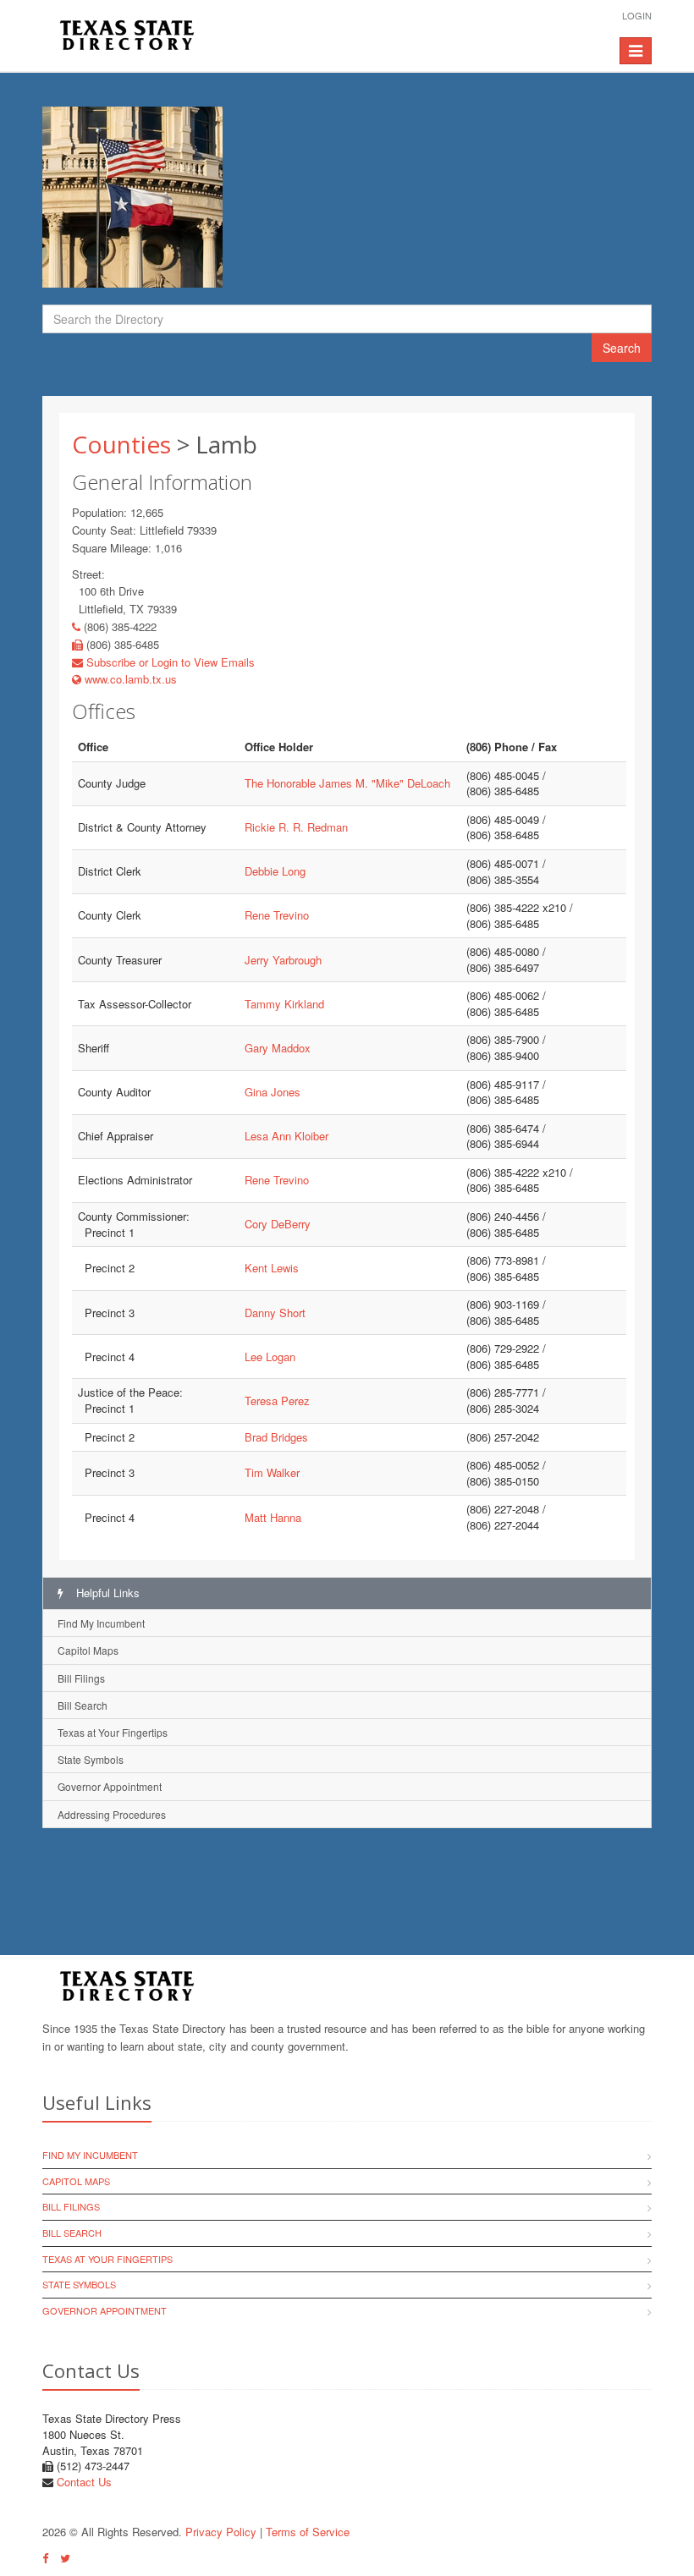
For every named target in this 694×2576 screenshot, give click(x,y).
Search (622, 348)
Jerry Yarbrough (283, 960)
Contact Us (84, 2482)
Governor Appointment (110, 1786)
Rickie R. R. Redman (296, 827)
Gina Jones (273, 1092)
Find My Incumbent (101, 1623)
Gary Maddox (278, 1048)
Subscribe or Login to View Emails (169, 662)
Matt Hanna (273, 1517)
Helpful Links (106, 1593)
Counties (121, 444)
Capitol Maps (88, 1650)
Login (637, 15)
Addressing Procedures (112, 1814)
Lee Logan (270, 1357)
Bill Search (83, 1705)
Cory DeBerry (278, 1224)
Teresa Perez (277, 1401)
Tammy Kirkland (284, 1004)
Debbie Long (275, 871)
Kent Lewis (272, 1268)
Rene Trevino (277, 915)
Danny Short (275, 1313)
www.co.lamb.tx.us (129, 679)
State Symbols (91, 1759)
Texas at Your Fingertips (113, 1732)
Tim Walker (272, 1472)
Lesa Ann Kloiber (286, 1136)
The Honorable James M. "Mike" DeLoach (347, 783)
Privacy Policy (221, 2532)
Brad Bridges (276, 1437)
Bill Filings (81, 1678)
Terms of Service (308, 2532)
